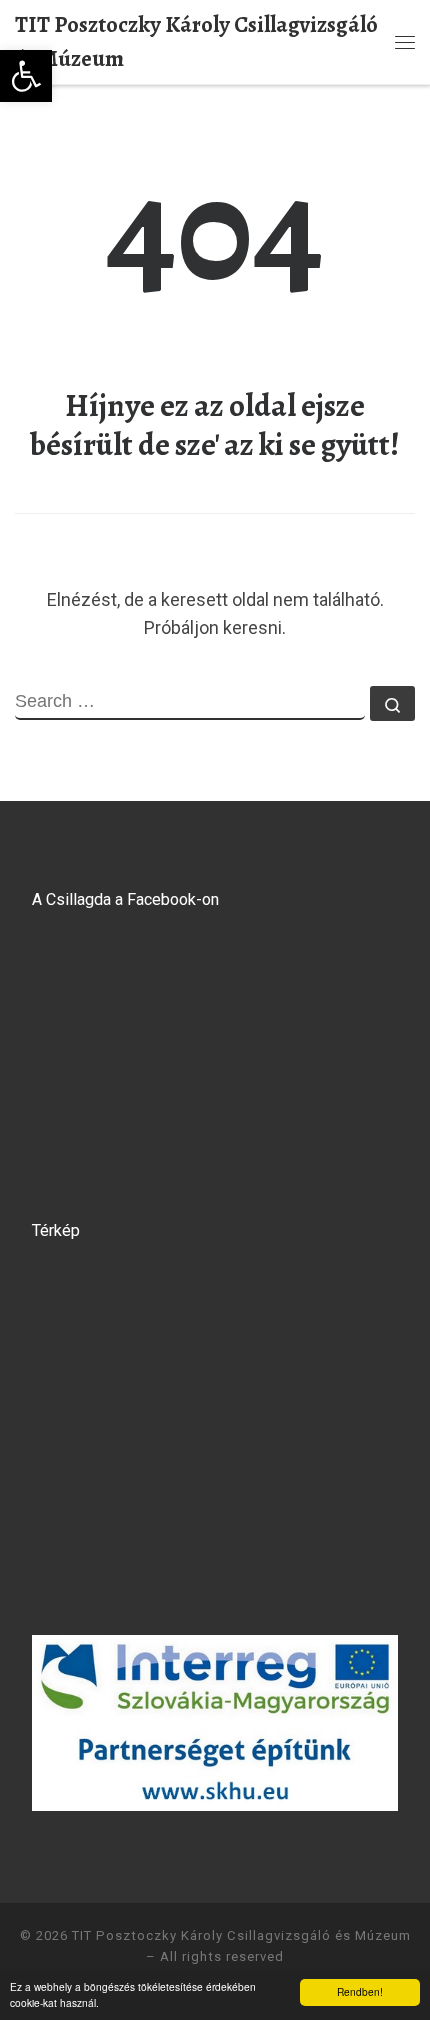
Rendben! (360, 1991)
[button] (26, 76)
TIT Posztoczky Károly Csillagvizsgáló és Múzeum (241, 1935)
